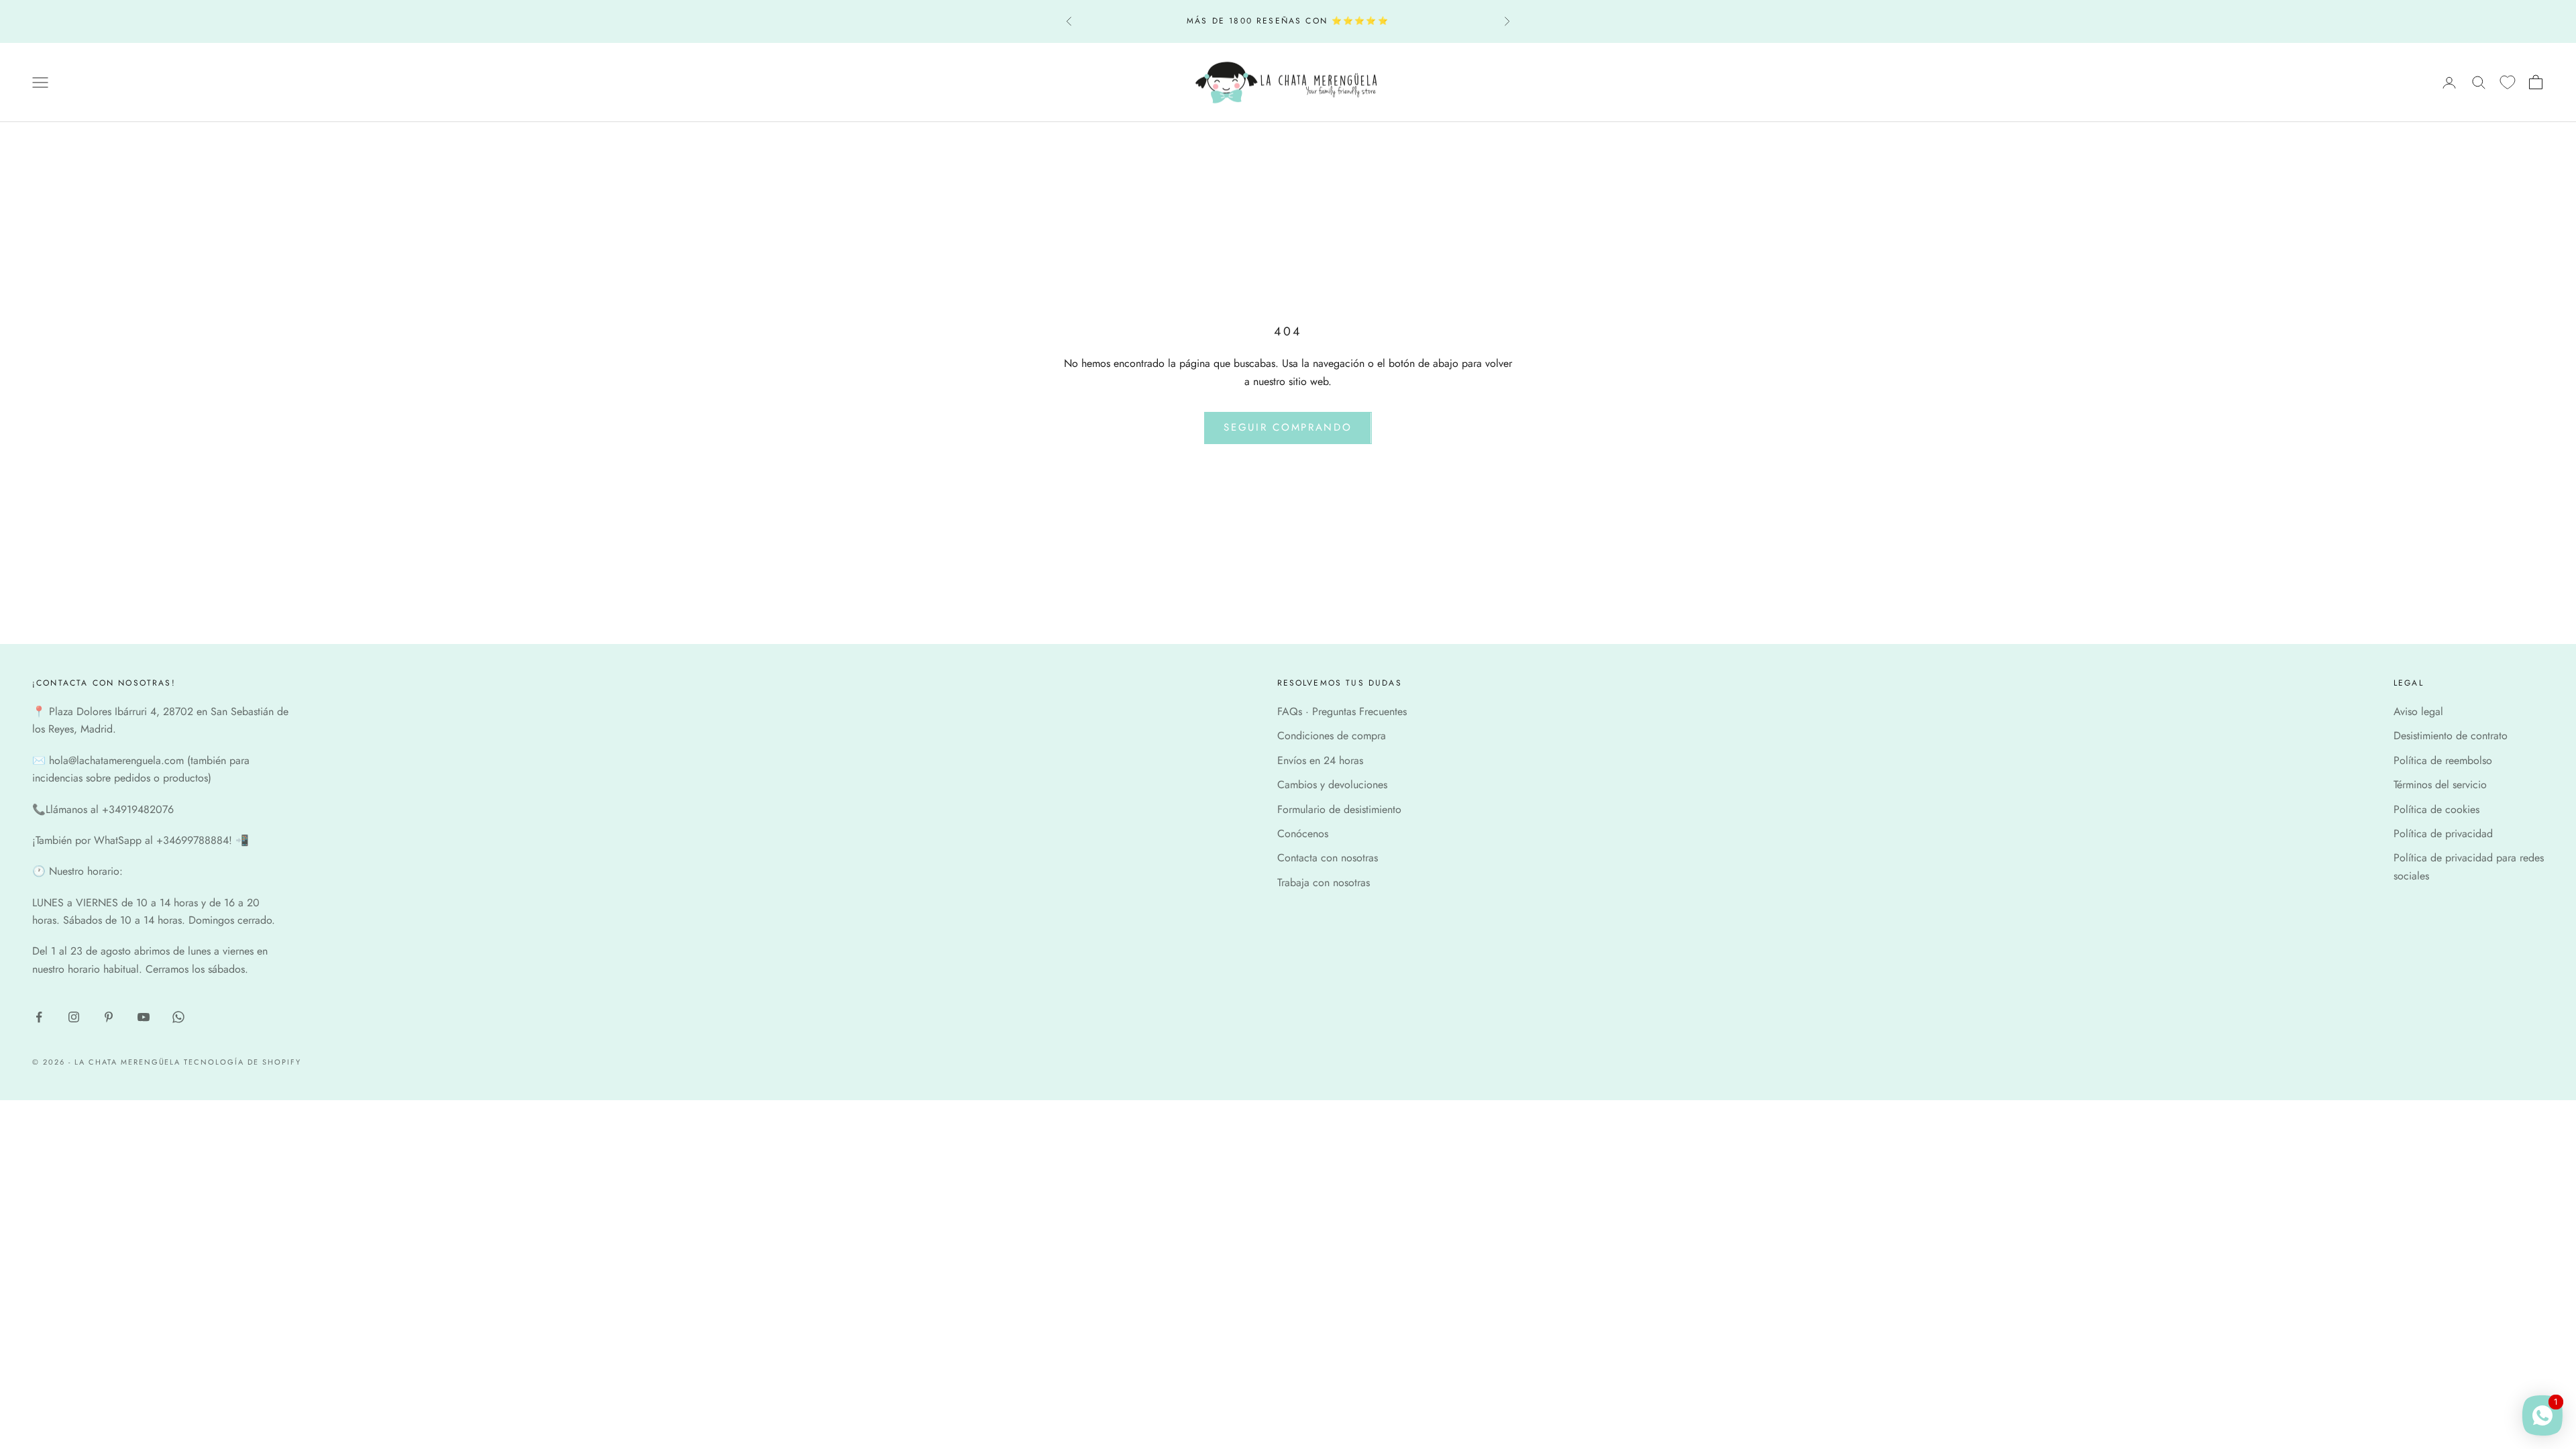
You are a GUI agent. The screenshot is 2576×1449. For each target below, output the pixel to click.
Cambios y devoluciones (1332, 785)
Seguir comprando (1288, 427)
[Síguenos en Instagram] (74, 1017)
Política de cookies (2436, 809)
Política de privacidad (2443, 834)
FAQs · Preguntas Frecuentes (1342, 711)
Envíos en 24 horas (1320, 760)
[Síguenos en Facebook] (39, 1017)
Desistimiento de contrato (2451, 736)
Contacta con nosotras (1328, 858)
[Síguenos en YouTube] (144, 1017)
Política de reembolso (2443, 760)
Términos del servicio (2440, 785)
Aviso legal (2418, 711)
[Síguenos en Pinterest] (109, 1017)
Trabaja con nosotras (1324, 882)
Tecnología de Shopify (243, 1062)
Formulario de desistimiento (1339, 809)
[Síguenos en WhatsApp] (178, 1017)
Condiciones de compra (1332, 736)
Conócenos (1303, 834)
